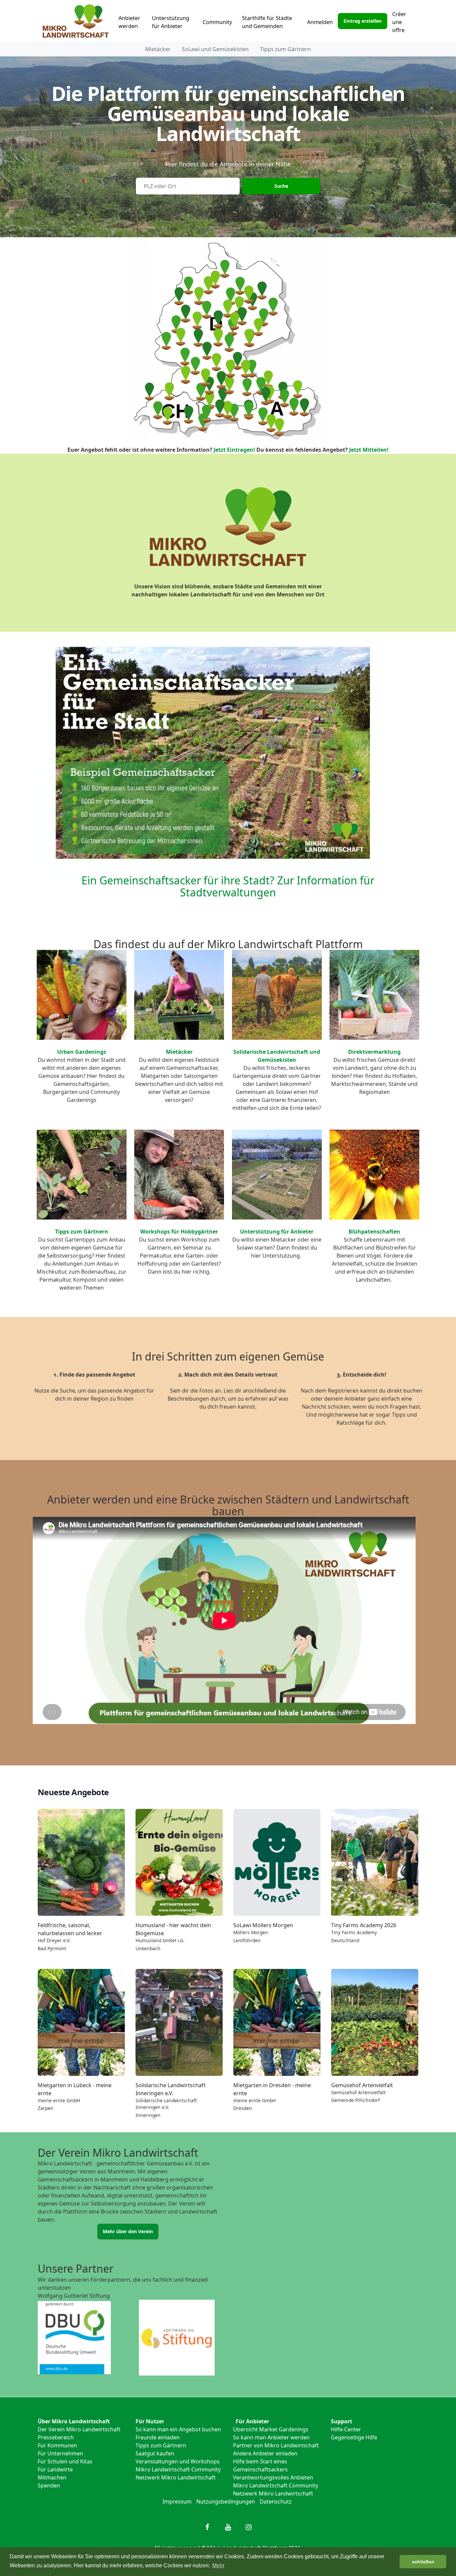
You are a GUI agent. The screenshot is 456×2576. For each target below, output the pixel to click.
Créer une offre (399, 22)
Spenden (49, 2485)
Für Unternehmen (60, 2453)
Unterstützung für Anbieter (171, 22)
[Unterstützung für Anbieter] (277, 1175)
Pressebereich (56, 2437)
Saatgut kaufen (155, 2453)
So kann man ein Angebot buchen (178, 2429)
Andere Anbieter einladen (265, 2453)
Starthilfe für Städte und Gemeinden (267, 22)
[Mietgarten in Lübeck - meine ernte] (81, 2022)
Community (217, 22)
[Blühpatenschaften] (374, 1175)
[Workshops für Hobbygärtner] (179, 1175)
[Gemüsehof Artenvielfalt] (375, 2022)
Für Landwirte (55, 2469)
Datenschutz (276, 2501)
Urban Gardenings (82, 1052)
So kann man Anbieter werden (271, 2437)
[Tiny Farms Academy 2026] (375, 1862)
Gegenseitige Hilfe (354, 2437)
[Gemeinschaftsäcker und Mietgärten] (179, 995)
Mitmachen (52, 2477)
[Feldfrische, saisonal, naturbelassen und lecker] (81, 1862)
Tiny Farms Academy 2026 (364, 1925)
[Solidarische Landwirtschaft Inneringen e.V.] (179, 2022)
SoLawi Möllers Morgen (263, 1925)
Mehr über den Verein (128, 2231)
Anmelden (320, 22)
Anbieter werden (129, 22)
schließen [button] (423, 2562)
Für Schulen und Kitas (65, 2461)
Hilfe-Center (346, 2429)
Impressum (177, 2501)
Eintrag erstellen (363, 21)
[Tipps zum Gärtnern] (82, 1175)
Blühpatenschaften (374, 1232)
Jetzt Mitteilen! (369, 450)
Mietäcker (158, 49)
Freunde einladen (158, 2437)
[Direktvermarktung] (374, 995)
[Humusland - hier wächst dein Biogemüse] (179, 1862)
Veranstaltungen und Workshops (178, 2461)
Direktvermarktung (374, 1052)
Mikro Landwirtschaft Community (178, 2469)
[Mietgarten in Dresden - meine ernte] (277, 2022)
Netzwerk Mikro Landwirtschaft (176, 2477)
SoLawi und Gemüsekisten (215, 49)
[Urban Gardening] (82, 995)
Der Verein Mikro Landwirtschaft (79, 2429)
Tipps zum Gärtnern (285, 49)
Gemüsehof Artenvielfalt (362, 2085)
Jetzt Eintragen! (234, 450)
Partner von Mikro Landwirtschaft (276, 2445)
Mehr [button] (218, 2565)
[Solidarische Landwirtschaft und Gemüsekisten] (277, 995)
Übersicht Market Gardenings (271, 2429)
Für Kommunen (57, 2445)
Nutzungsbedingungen (226, 2501)
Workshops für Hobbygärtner (179, 1232)
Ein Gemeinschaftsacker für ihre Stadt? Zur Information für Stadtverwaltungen (228, 886)
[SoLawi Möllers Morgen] (277, 1862)
